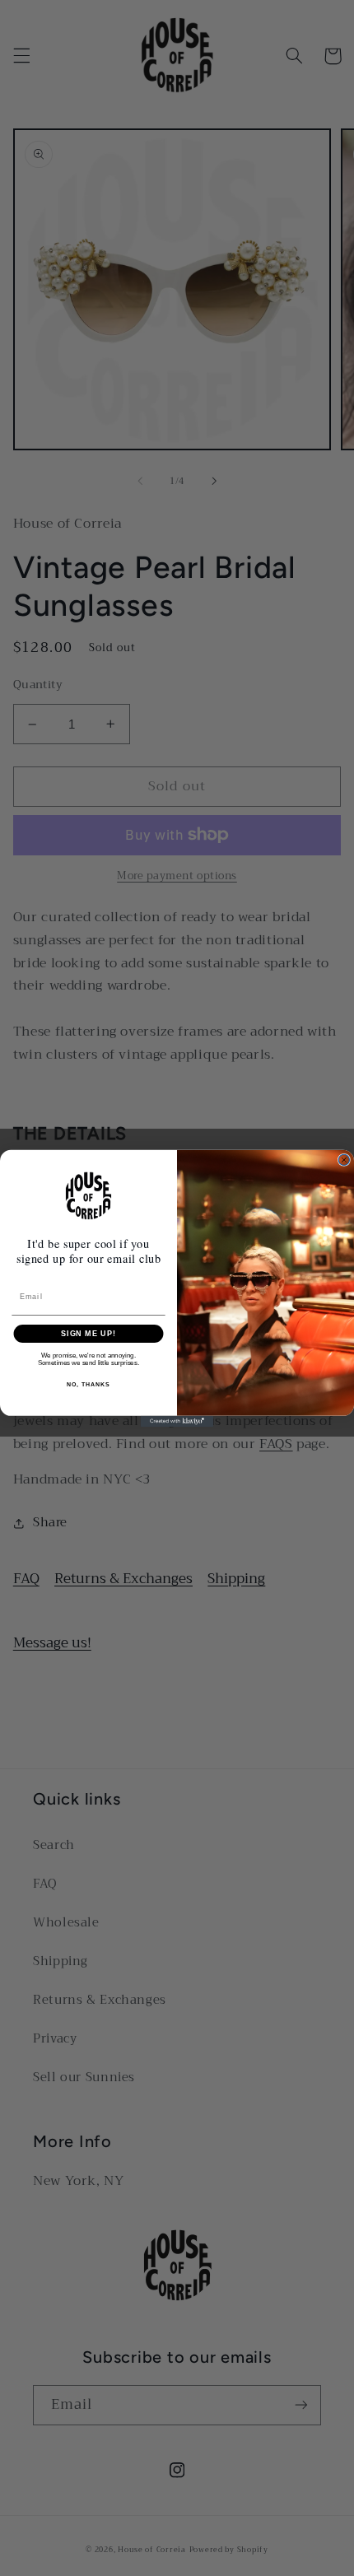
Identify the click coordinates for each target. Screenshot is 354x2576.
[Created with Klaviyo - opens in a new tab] (177, 1421)
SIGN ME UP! (88, 1333)
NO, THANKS (88, 1384)
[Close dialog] (344, 1160)
